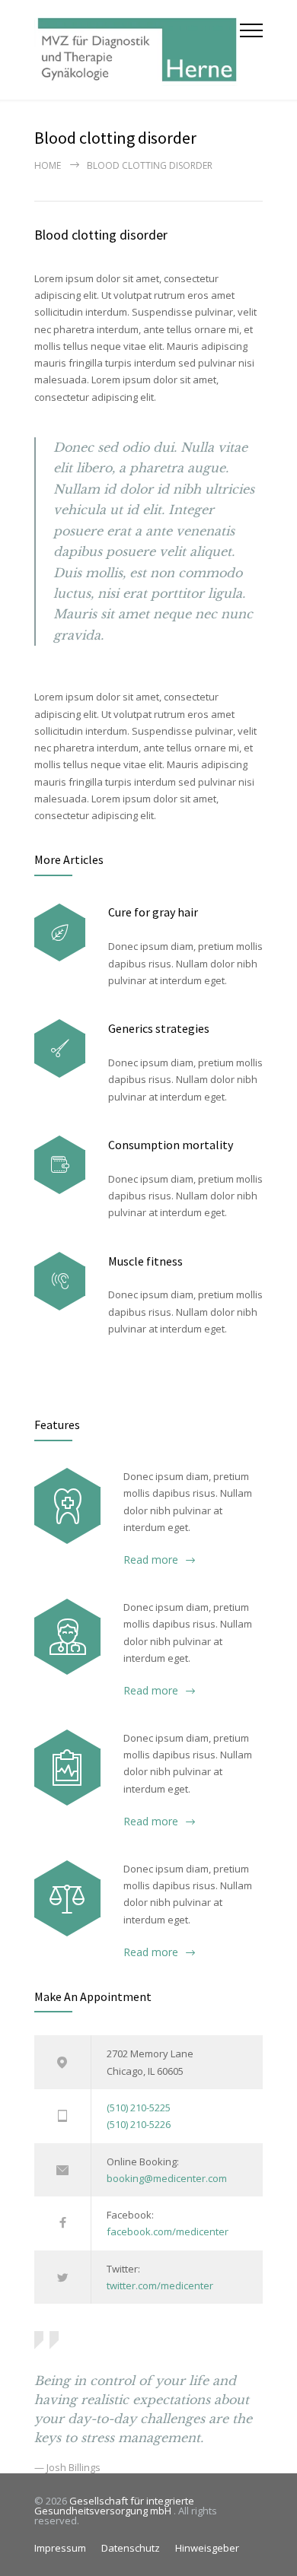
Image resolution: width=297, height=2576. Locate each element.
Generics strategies (159, 1028)
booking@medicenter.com (167, 2178)
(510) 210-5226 (139, 2124)
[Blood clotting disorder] (67, 1506)
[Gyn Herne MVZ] (137, 50)
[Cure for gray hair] (60, 933)
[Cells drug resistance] (67, 1637)
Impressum (60, 2548)
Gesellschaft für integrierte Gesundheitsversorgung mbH (114, 2506)
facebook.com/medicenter (168, 2231)
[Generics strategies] (60, 1048)
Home (48, 165)
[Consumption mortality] (60, 1165)
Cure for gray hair (153, 912)
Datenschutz (131, 2548)
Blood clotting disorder (101, 235)
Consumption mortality (171, 1145)
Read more (151, 1560)
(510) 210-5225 (139, 2107)
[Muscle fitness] (60, 1281)
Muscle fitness (145, 1261)
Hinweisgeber (207, 2548)
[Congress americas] (67, 1768)
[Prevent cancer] (67, 1898)
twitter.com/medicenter (160, 2285)
